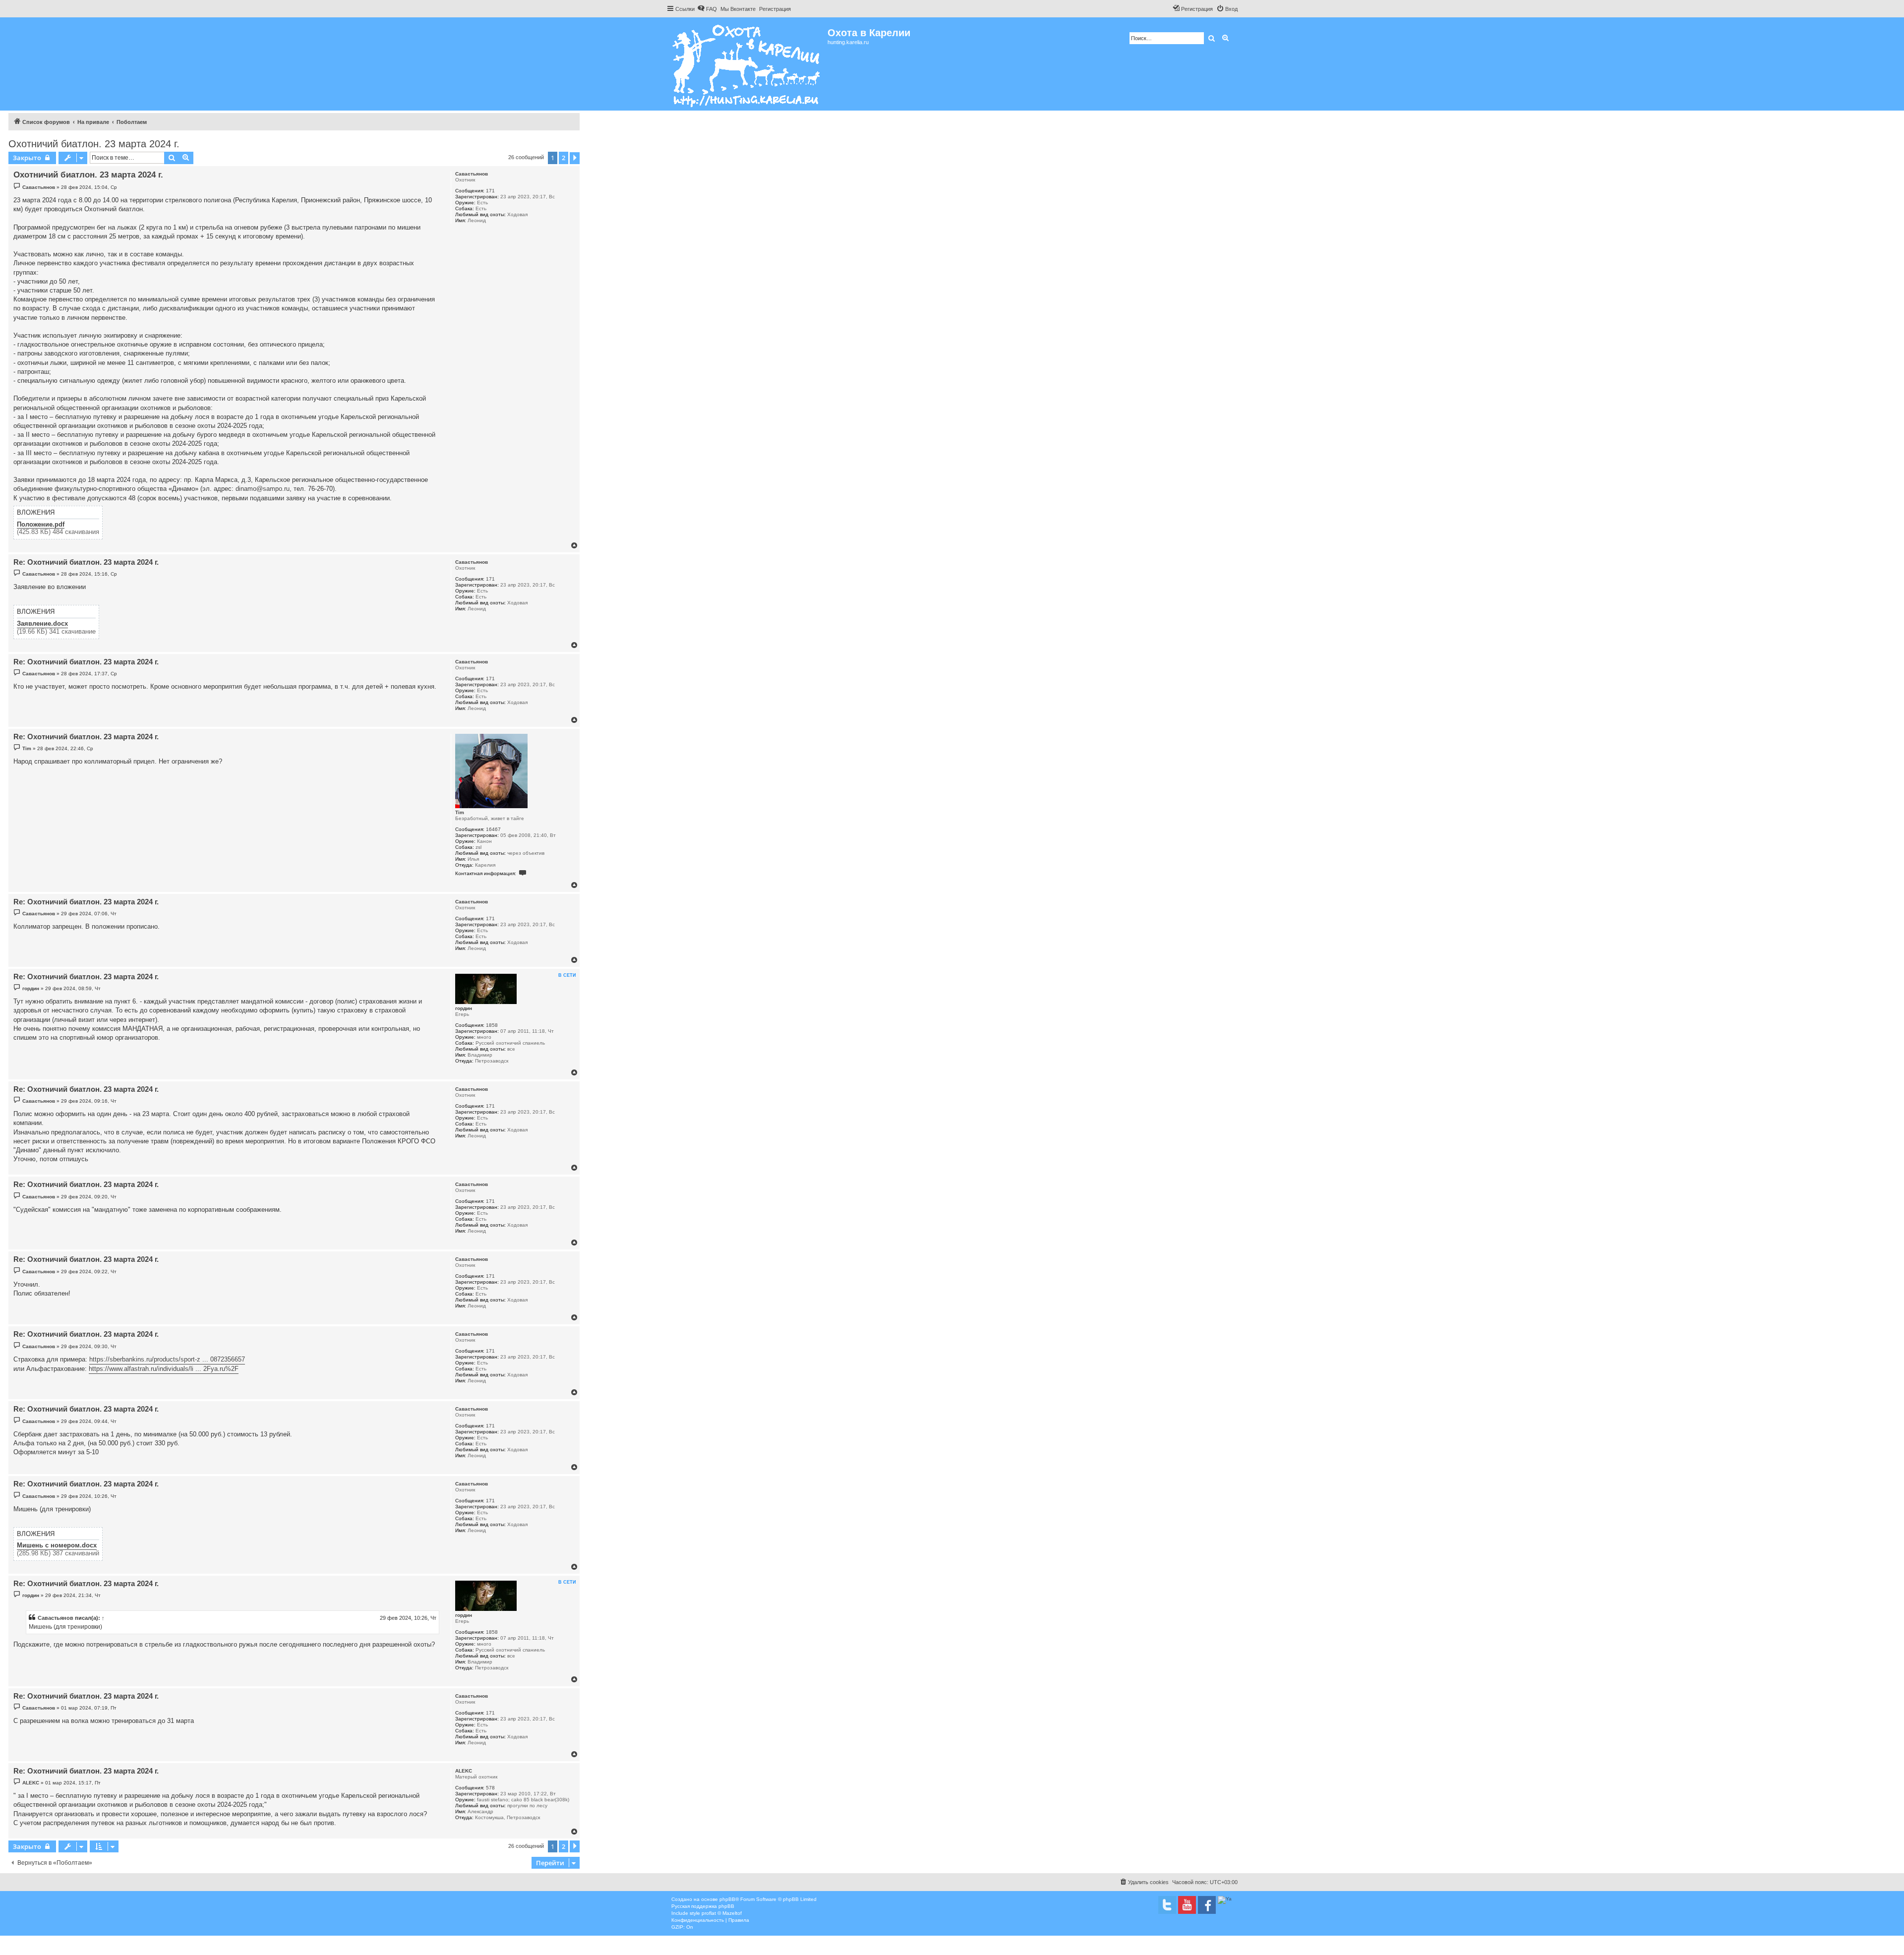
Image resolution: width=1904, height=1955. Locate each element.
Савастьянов (472, 174)
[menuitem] (707, 9)
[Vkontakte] (1167, 1905)
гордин (464, 1008)
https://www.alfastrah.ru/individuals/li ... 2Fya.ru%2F (164, 1369)
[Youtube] (1187, 1905)
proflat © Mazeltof (722, 1913)
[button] (575, 158)
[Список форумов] (747, 64)
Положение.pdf (41, 525)
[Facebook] (1207, 1905)
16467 (493, 829)
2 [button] (564, 158)
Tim (460, 812)
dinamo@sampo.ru (263, 489)
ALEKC (464, 1771)
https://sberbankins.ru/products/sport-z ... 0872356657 (167, 1359)
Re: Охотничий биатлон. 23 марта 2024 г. (86, 562)
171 (490, 191)
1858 (492, 1025)
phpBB (727, 1899)
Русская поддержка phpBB (703, 1906)
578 (490, 1788)
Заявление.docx (42, 624)
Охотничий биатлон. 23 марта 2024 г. (94, 144)
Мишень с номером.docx (57, 1545)
